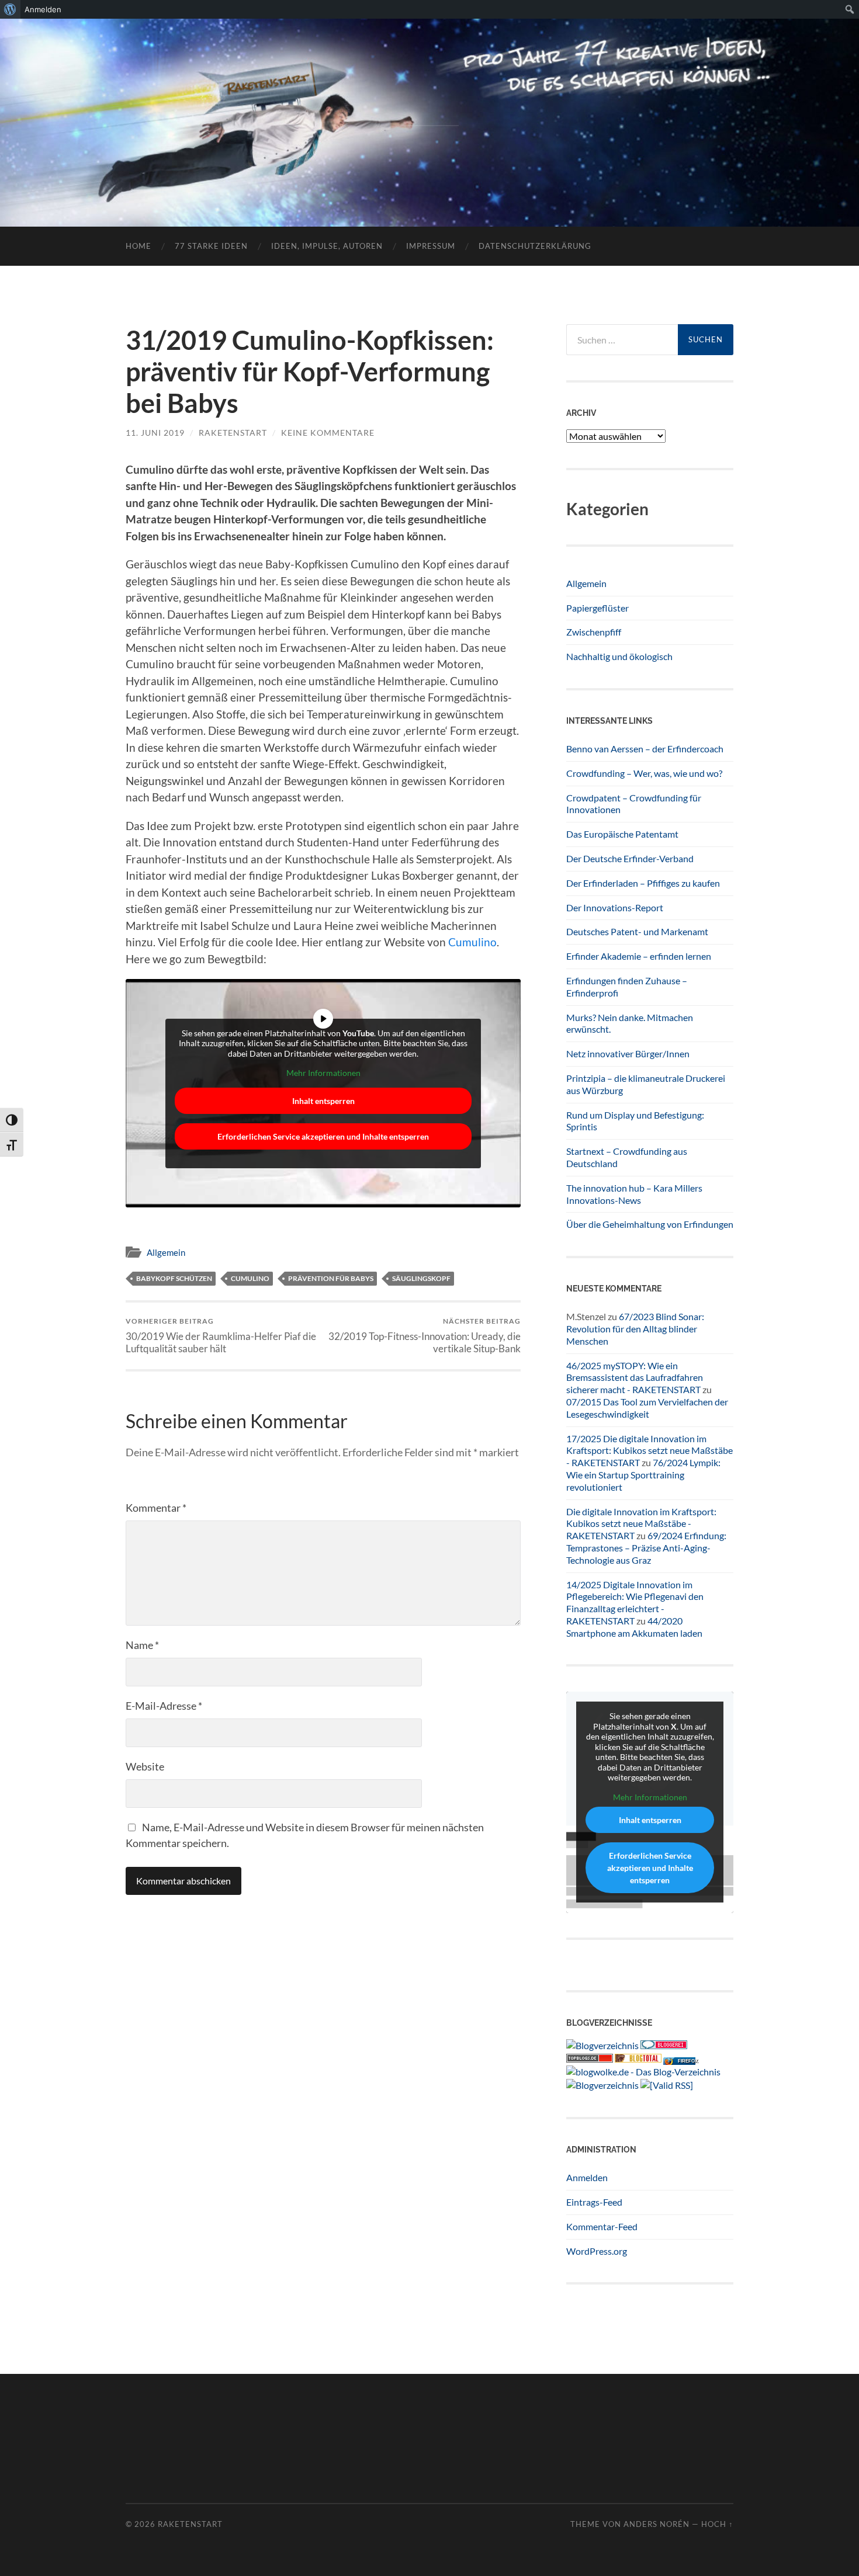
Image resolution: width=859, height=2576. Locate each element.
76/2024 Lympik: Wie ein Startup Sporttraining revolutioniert (643, 1475)
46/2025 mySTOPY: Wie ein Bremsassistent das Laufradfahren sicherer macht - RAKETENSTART (635, 1378)
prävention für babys (331, 1278)
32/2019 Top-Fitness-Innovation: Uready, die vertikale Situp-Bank (425, 1335)
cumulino (250, 1278)
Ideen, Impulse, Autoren (327, 246)
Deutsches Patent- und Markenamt (637, 931)
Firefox (688, 2061)
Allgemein (166, 1252)
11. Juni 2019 (155, 433)
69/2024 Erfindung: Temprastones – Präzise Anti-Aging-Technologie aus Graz (646, 1548)
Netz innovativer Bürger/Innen (628, 1053)
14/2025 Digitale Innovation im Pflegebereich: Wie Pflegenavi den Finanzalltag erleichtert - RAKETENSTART (635, 1603)
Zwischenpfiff (594, 632)
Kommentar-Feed (602, 2226)
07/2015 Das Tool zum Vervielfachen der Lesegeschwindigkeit (647, 1408)
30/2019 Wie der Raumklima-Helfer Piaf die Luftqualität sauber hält (221, 1335)
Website (145, 1766)
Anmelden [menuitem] (43, 9)
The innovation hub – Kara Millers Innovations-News (634, 1194)
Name (142, 1645)
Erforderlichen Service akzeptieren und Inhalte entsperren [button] (323, 1136)
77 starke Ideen (211, 246)
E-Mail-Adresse (164, 1706)
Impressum (431, 246)
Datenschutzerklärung (535, 246)
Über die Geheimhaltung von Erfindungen (650, 1224)
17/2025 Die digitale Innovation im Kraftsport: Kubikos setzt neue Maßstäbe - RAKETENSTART (650, 1451)
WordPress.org (597, 2251)
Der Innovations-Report (615, 907)
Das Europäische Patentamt (622, 834)
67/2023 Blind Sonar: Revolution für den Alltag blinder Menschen (635, 1329)
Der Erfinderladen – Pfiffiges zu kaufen (643, 883)
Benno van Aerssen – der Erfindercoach (645, 749)
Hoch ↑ (717, 2524)
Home (138, 246)
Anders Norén (657, 2524)
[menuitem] (10, 9)
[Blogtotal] (638, 2059)
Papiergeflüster (598, 608)
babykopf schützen (174, 1278)
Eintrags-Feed (594, 2202)
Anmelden (587, 2177)
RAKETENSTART (430, 104)
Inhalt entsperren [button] (323, 1101)
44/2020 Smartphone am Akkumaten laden (634, 1627)
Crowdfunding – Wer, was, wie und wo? (644, 773)
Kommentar (156, 1508)
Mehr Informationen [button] (323, 1073)
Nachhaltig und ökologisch (619, 656)
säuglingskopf (421, 1278)
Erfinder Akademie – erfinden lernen (639, 956)
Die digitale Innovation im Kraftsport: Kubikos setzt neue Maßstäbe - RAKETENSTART (641, 1524)
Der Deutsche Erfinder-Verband (630, 858)
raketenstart (233, 433)
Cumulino (472, 942)
